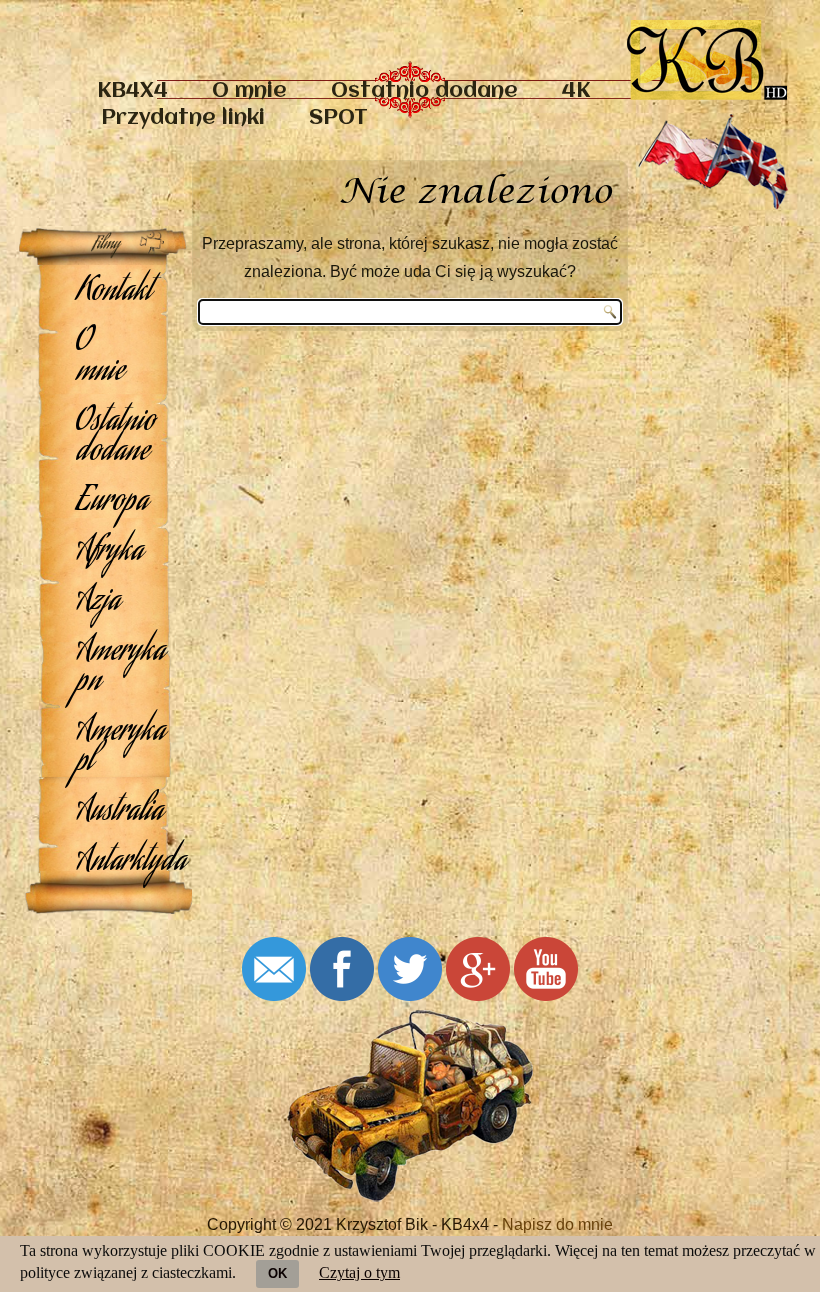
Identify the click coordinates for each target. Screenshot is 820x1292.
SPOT (338, 118)
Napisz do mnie (557, 1224)
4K (576, 91)
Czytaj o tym (359, 1272)
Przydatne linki (183, 118)
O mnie (249, 91)
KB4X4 (132, 91)
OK (277, 1273)
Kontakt (114, 293)
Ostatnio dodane (424, 91)
